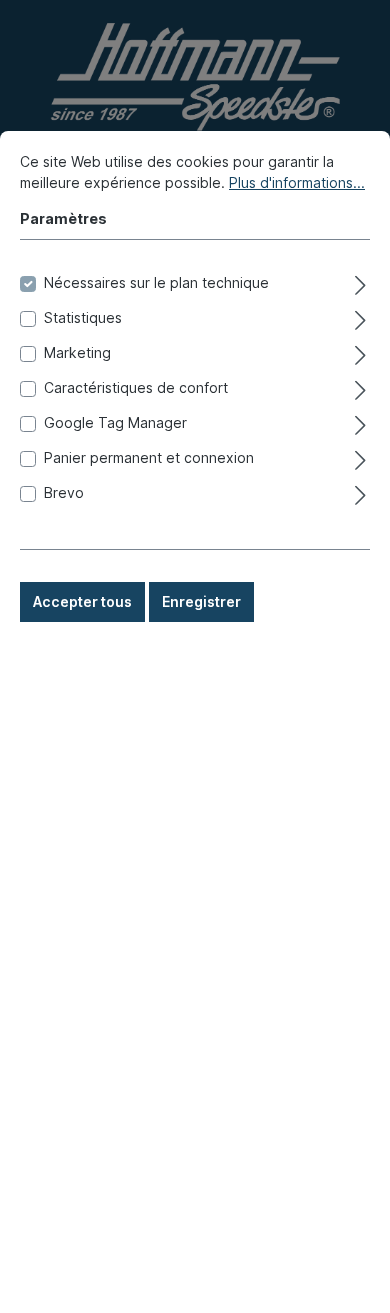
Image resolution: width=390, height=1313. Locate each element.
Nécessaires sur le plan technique (156, 282)
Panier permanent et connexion (149, 457)
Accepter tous (82, 601)
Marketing (77, 352)
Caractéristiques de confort (136, 387)
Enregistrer (201, 601)
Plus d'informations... (297, 182)
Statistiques (83, 317)
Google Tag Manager (115, 422)
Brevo (64, 492)
